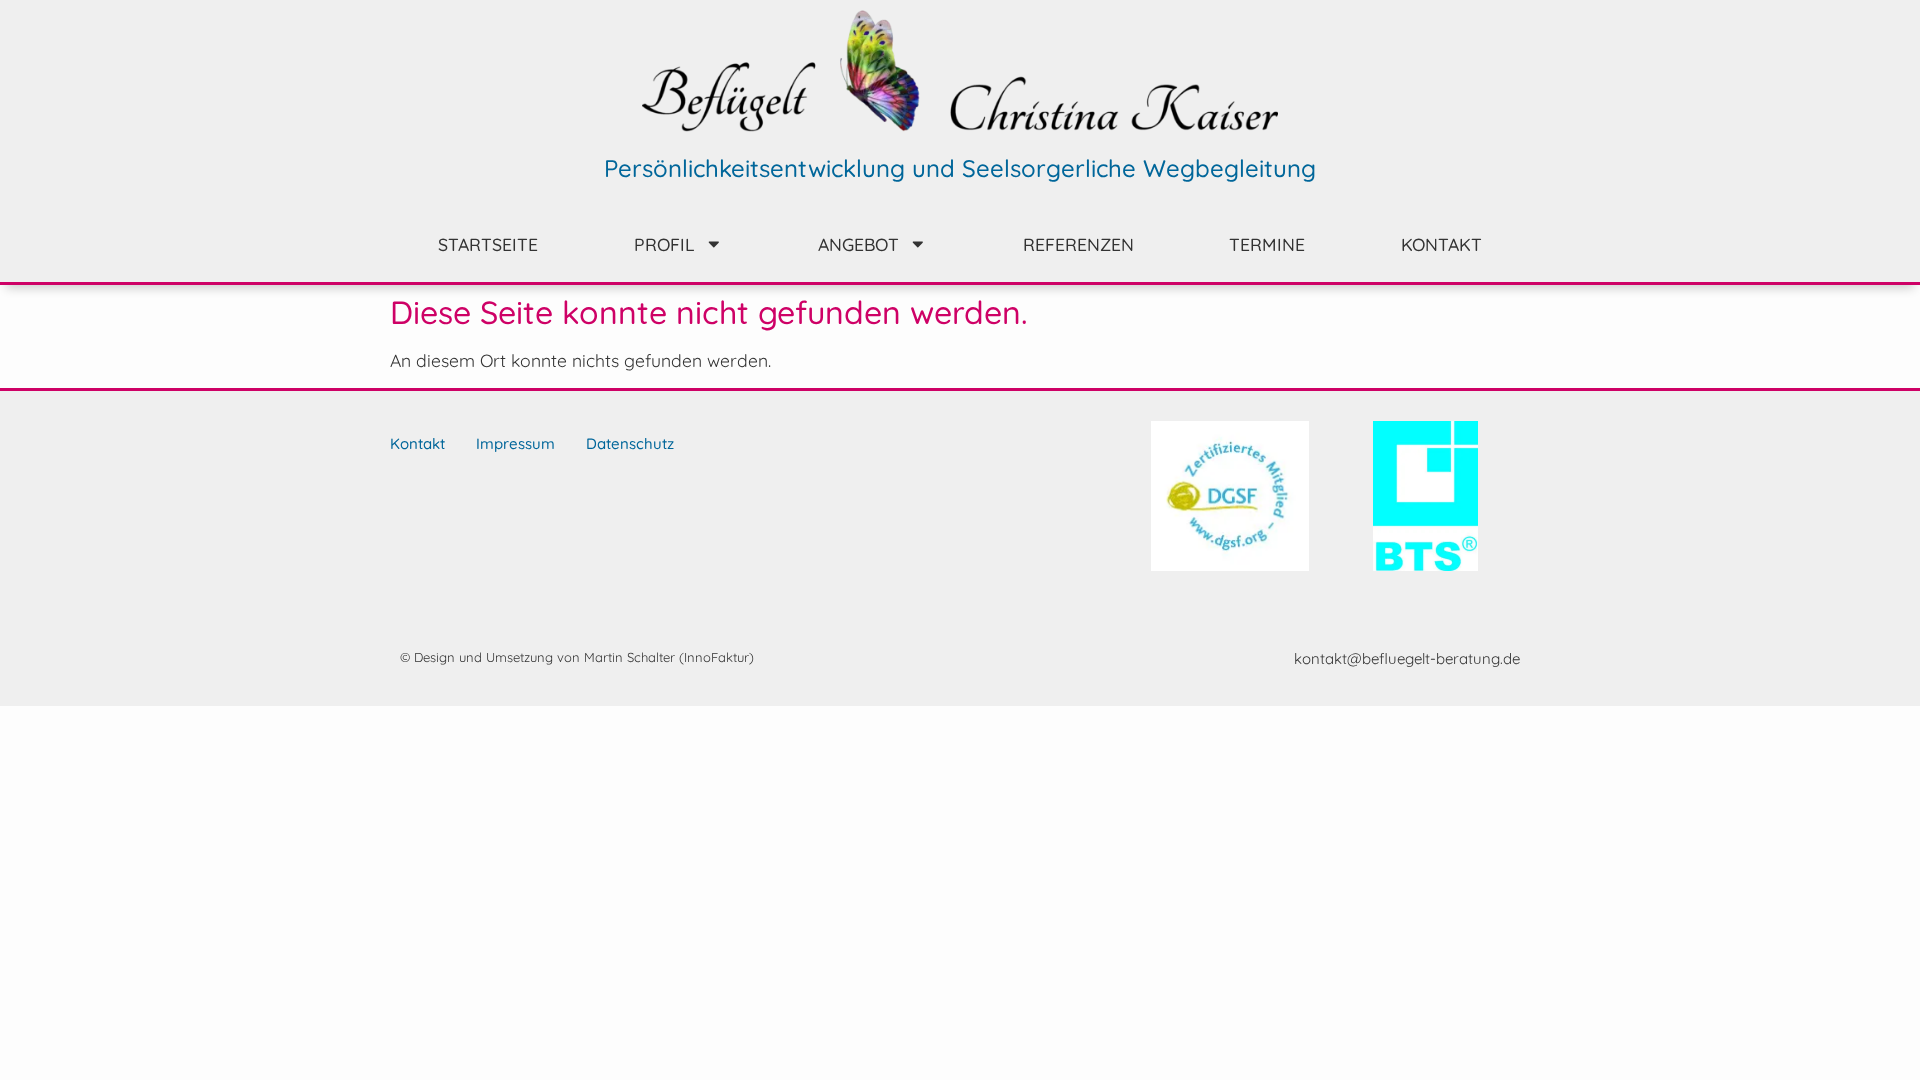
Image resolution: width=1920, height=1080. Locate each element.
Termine (1267, 244)
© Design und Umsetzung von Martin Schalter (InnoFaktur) (577, 657)
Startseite (488, 244)
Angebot (858, 244)
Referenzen (1078, 244)
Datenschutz (630, 443)
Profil (664, 244)
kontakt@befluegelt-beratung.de (1407, 658)
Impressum (515, 443)
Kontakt (1441, 244)
